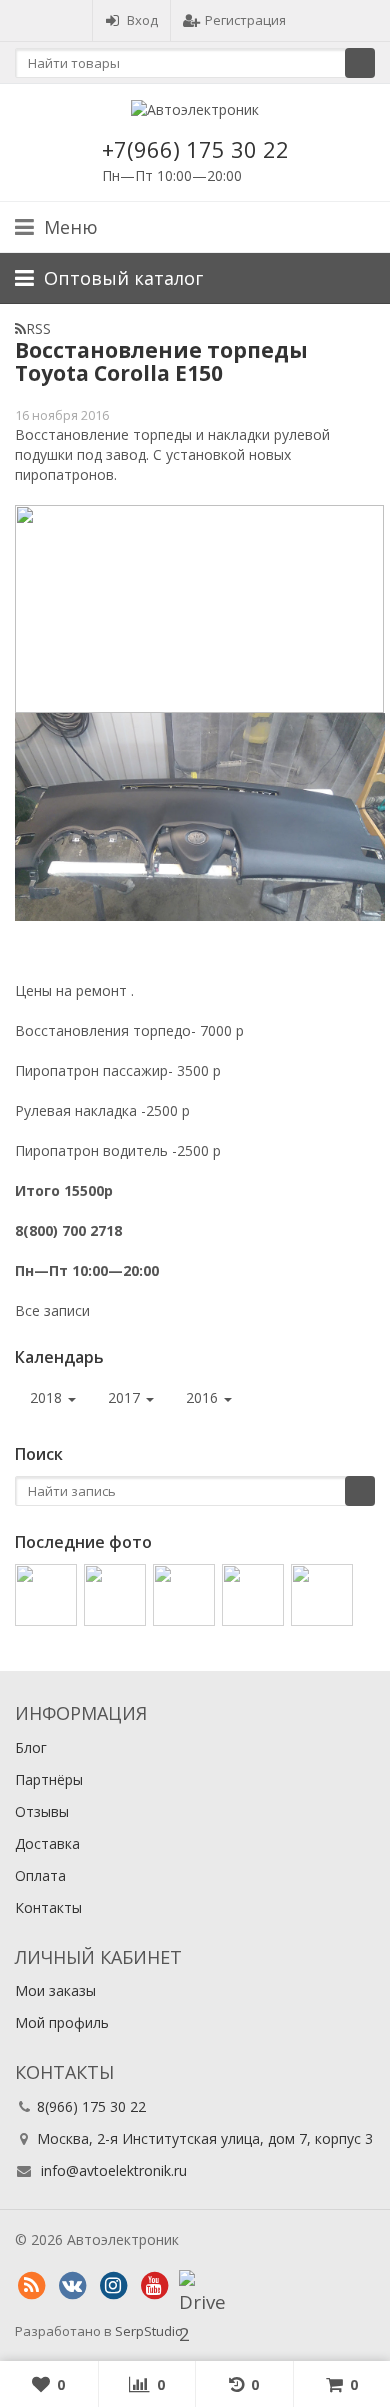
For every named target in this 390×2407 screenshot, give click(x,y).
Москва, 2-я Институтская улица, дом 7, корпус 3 (205, 2138)
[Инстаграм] (113, 2286)
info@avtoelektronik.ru (114, 2170)
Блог (31, 1747)
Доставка (47, 1843)
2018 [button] (48, 1397)
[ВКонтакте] (72, 2286)
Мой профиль (62, 2022)
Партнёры (49, 1779)
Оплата (40, 1875)
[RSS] (31, 2286)
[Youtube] (154, 2286)
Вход (142, 20)
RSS (38, 328)
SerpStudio (149, 2331)
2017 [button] (126, 1397)
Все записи (52, 1310)
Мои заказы (55, 1990)
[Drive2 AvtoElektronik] (195, 2286)
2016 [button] (204, 1397)
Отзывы (42, 1811)
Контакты (48, 1907)
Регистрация (245, 20)
